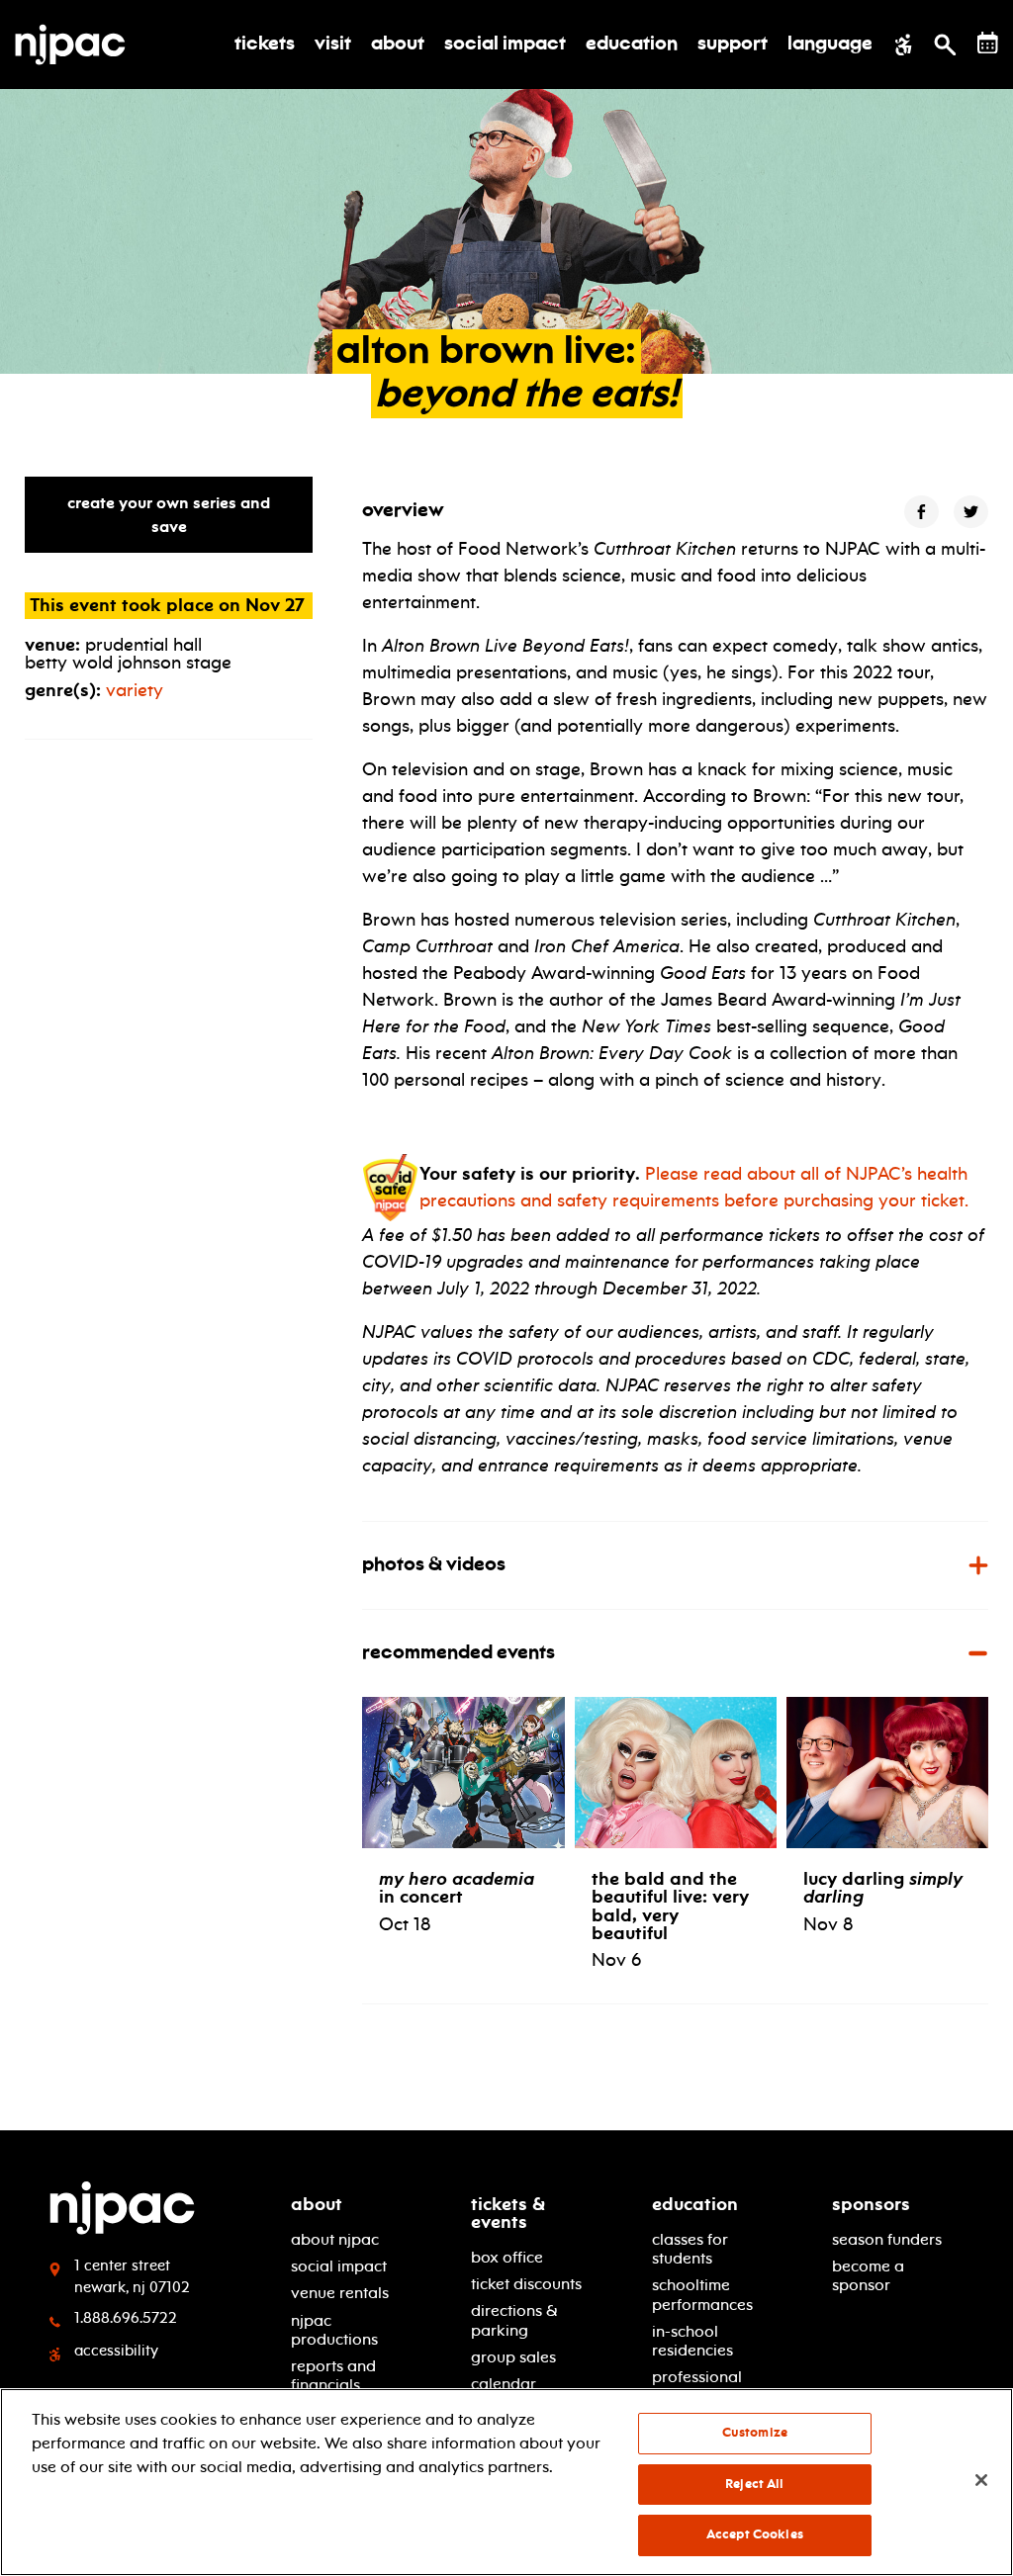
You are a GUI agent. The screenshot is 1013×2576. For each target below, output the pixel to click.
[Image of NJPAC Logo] (78, 44)
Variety (135, 690)
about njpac (335, 2239)
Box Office (507, 2257)
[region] (506, 2482)
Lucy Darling (883, 1887)
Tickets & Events (508, 2213)
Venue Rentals (340, 2293)
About (317, 2204)
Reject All (754, 2484)
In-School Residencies (692, 2341)
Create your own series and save (169, 515)
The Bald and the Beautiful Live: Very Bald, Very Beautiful (670, 1906)
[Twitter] (971, 512)
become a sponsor (868, 2275)
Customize (755, 2433)
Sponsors (871, 2204)
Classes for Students (690, 2249)
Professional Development (700, 2386)
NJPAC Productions (334, 2330)
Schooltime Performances (702, 2294)
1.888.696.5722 (126, 2318)
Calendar (504, 2384)
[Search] (945, 44)
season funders (887, 2239)
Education (695, 2204)
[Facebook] (921, 512)
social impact (339, 2266)
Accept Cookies (755, 2534)
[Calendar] (988, 43)
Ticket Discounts (526, 2284)
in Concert (457, 1887)
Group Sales (513, 2357)
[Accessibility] (904, 44)
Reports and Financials (333, 2375)
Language (830, 44)
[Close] (981, 2480)
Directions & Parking (514, 2320)
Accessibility (116, 2351)
